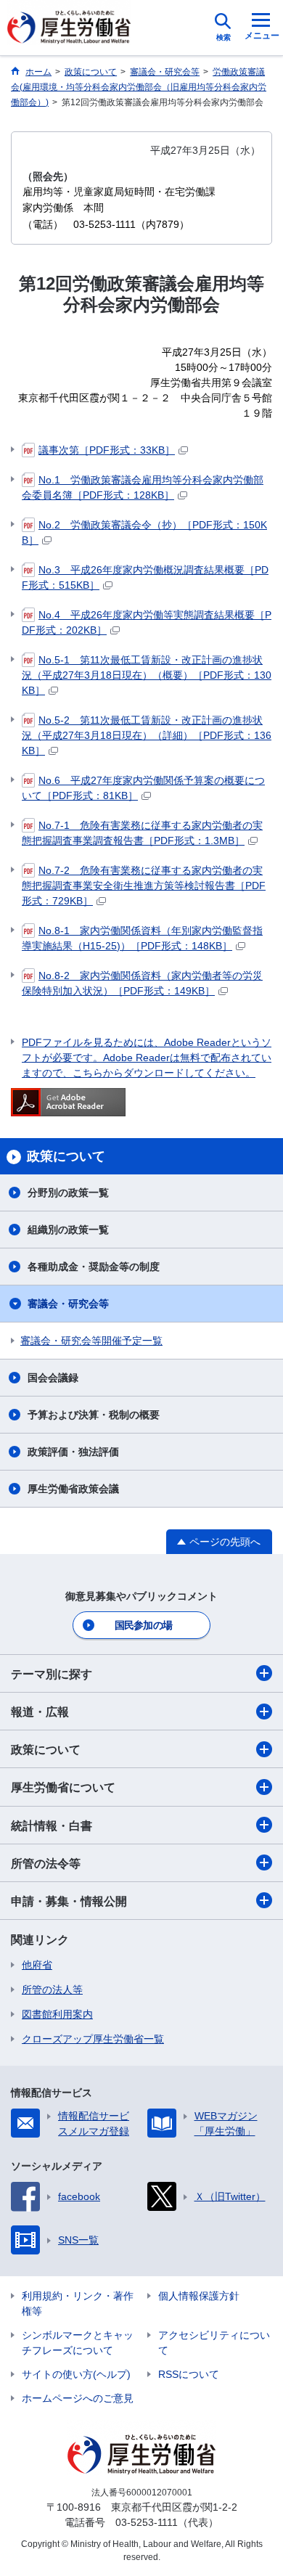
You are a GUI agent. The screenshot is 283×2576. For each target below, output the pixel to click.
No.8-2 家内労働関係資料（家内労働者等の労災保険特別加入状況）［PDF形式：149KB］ (142, 983)
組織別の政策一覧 (68, 1230)
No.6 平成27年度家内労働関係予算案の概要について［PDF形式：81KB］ (143, 788)
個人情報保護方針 (199, 2296)
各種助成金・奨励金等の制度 (94, 1267)
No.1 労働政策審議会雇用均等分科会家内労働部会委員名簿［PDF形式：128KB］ (143, 487)
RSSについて (189, 2374)
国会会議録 (53, 1378)
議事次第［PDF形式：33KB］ (107, 450)
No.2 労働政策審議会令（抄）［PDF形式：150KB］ (144, 532)
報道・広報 (40, 1712)
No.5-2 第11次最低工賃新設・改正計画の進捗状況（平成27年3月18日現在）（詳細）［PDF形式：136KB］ (147, 735)
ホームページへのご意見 (78, 2398)
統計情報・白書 (52, 1826)
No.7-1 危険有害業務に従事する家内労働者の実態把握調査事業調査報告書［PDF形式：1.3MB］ (142, 833)
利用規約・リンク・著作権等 (78, 2303)
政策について (46, 1750)
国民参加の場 (144, 1625)
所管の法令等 (46, 1864)
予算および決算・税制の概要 (94, 1415)
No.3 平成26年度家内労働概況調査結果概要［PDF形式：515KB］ (145, 577)
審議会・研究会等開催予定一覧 (91, 1341)
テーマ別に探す (52, 1674)
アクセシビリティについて (214, 2343)
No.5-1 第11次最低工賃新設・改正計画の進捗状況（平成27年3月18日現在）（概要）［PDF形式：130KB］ (147, 675)
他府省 (37, 1965)
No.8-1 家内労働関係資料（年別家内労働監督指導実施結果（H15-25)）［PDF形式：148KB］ (142, 938)
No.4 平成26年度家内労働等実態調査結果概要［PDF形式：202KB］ (147, 622)
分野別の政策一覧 (68, 1193)
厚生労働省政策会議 (73, 1489)
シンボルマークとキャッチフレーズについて (78, 2343)
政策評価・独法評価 (73, 1452)
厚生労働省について (63, 1787)
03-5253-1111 (147, 2522)
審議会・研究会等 (68, 1304)
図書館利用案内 (57, 2014)
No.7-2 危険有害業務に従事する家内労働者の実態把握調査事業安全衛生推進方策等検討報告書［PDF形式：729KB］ (144, 886)
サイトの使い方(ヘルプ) (76, 2374)
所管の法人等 (52, 1990)
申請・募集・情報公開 (69, 1901)
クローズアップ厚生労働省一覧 (93, 2039)
